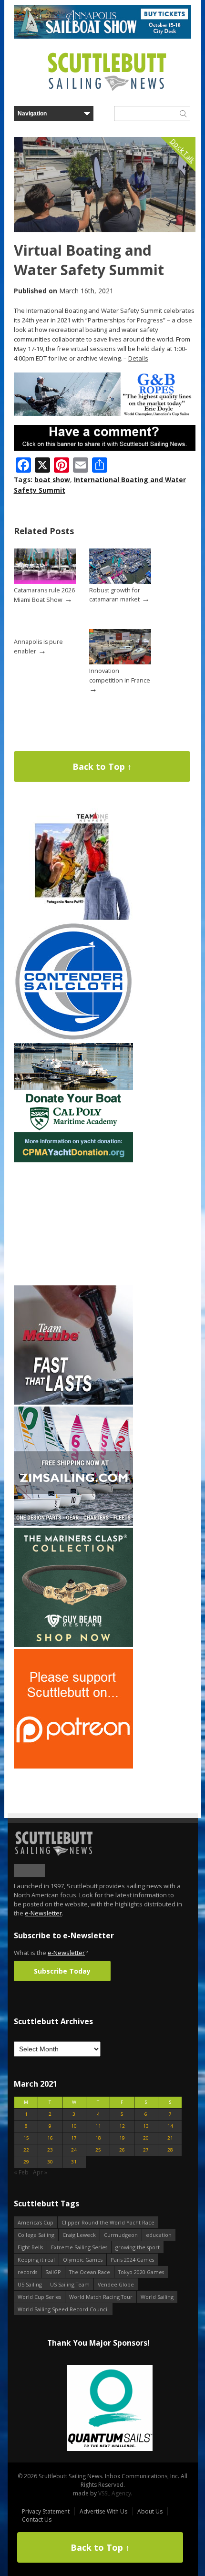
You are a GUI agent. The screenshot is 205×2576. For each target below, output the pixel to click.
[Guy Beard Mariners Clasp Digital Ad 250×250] (73, 1645)
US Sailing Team (70, 2284)
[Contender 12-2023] (73, 1039)
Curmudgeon (121, 2235)
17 (74, 2138)
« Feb (21, 2172)
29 (26, 2162)
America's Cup (36, 2222)
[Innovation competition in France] (120, 662)
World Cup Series (39, 2297)
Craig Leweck (79, 2235)
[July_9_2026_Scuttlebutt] (73, 1160)
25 (98, 2150)
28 (170, 2150)
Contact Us (37, 2519)
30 (50, 2162)
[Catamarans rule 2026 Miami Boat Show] (45, 582)
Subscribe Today (62, 1971)
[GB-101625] (105, 414)
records (27, 2272)
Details (138, 358)
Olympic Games (83, 2260)
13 (146, 2126)
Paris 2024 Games (132, 2260)
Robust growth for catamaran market (115, 595)
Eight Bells (30, 2247)
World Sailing (157, 2297)
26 (122, 2150)
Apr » (40, 2172)
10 (74, 2126)
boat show (52, 480)
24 (74, 2150)
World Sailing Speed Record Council (63, 2309)
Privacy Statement (46, 2511)
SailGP (53, 2272)
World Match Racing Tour (101, 2297)
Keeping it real (36, 2260)
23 (50, 2150)
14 (170, 2126)
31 (74, 2162)
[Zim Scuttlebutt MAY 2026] (73, 1524)
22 (26, 2150)
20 (146, 2138)
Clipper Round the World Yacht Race (108, 2222)
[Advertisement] (73, 1224)
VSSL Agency (115, 2493)
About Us (150, 2511)
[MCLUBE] (73, 1402)
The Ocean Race (90, 2272)
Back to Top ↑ (102, 766)
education (159, 2235)
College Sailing (36, 2235)
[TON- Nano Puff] (73, 918)
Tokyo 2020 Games (141, 2272)
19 (122, 2138)
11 (98, 2126)
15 (26, 2138)
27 (146, 2150)
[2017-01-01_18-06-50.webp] (98, 2409)
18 (98, 2138)
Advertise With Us (103, 2511)
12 (122, 2126)
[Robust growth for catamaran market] (120, 582)
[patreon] (73, 1766)
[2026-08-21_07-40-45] (102, 36)
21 (170, 2138)
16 (50, 2138)
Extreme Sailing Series (79, 2247)
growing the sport (138, 2247)
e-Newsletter (43, 1913)
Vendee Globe (116, 2284)
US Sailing (30, 2284)
